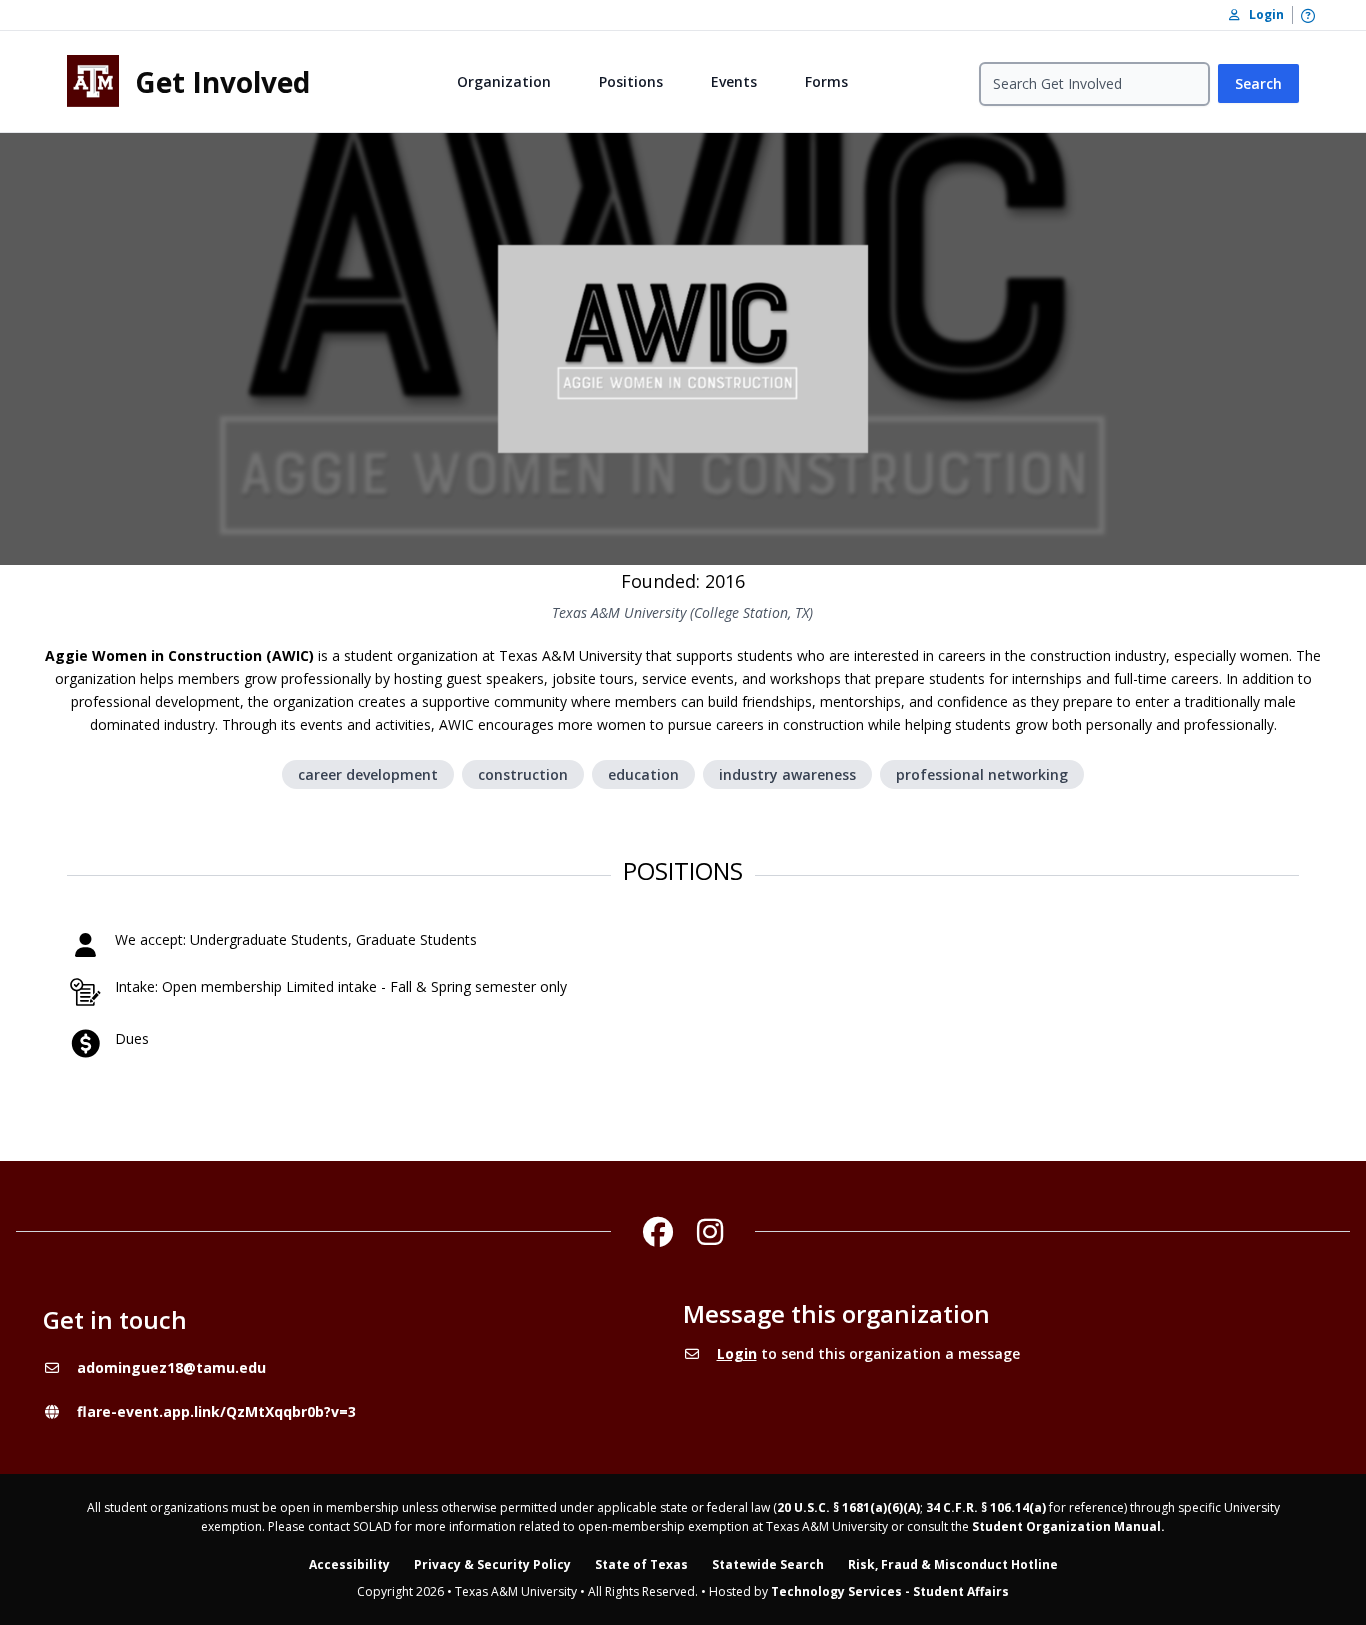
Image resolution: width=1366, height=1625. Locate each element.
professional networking (982, 774)
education (643, 774)
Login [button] (1262, 14)
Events (734, 81)
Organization (504, 81)
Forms (826, 81)
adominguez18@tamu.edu (171, 1367)
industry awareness (787, 774)
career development (368, 774)
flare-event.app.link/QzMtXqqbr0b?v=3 (216, 1411)
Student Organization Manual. (1068, 1526)
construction (523, 774)
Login (737, 1353)
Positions (631, 81)
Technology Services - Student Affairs (890, 1591)
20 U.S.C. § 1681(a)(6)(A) (848, 1507)
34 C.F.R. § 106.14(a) (986, 1507)
